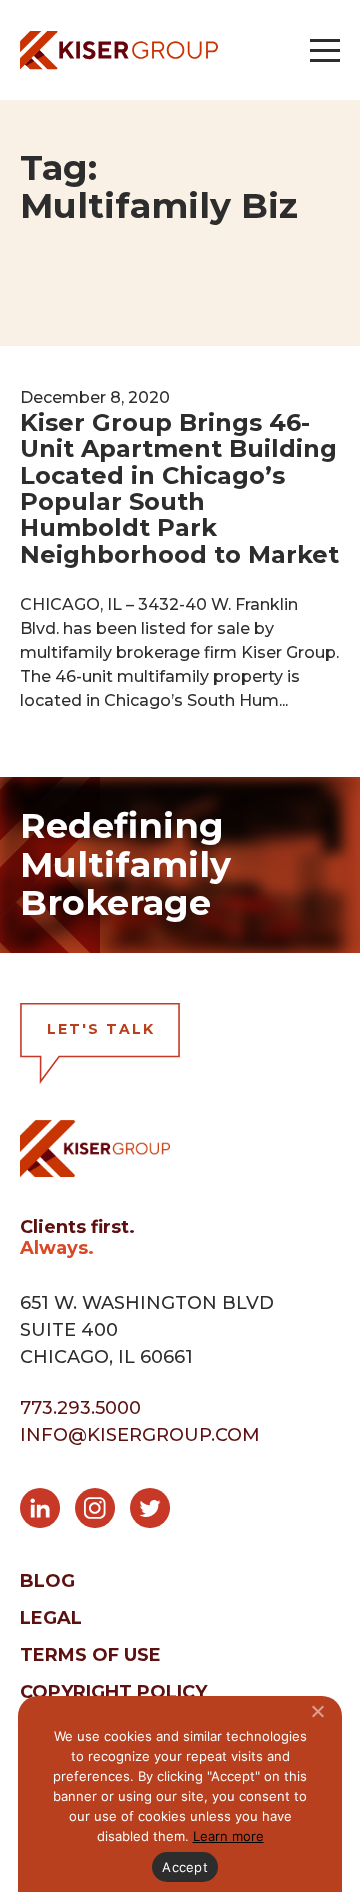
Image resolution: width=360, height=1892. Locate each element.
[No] (317, 1711)
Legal (51, 1618)
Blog (47, 1581)
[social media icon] (47, 1512)
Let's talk (101, 1029)
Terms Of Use (90, 1655)
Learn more (228, 1836)
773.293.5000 (80, 1408)
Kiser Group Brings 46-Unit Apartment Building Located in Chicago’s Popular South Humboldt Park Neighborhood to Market (179, 488)
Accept (185, 1867)
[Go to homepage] (119, 50)
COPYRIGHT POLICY (113, 1692)
